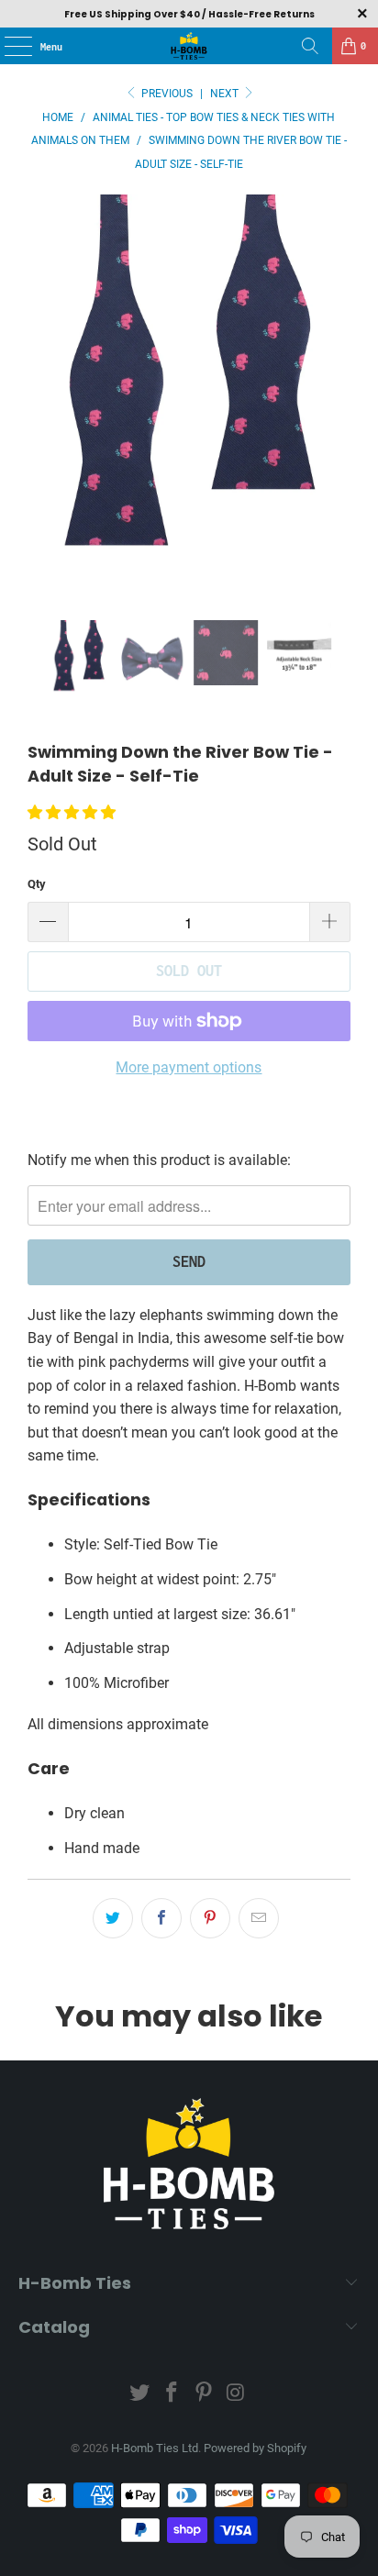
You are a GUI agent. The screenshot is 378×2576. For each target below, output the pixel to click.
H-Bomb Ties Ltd (155, 2448)
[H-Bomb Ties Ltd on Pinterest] (204, 2394)
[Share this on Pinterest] (210, 1918)
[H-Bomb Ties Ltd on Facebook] (172, 2394)
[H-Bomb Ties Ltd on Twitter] (140, 2394)
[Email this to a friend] (259, 1918)
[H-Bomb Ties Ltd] (189, 46)
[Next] (337, 407)
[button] (72, 812)
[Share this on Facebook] (161, 1918)
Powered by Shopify (255, 2448)
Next (226, 94)
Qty (37, 884)
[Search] (310, 46)
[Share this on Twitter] (113, 1918)
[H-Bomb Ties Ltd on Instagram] (236, 2394)
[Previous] (41, 407)
